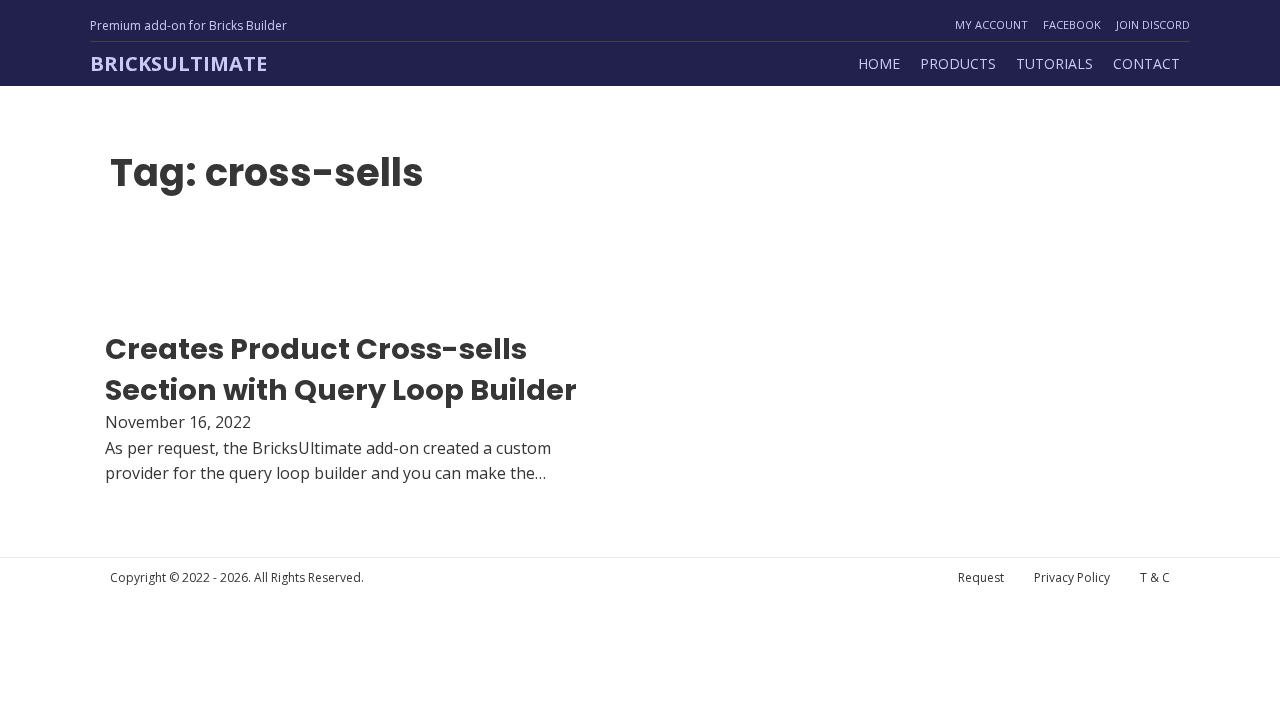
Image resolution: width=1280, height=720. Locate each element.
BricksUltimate (178, 63)
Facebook (1072, 24)
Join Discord (1153, 24)
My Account (991, 24)
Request (981, 577)
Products (958, 63)
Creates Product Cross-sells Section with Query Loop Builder (341, 369)
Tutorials (1054, 63)
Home (879, 63)
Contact (1146, 63)
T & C (1155, 577)
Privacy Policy (1072, 577)
